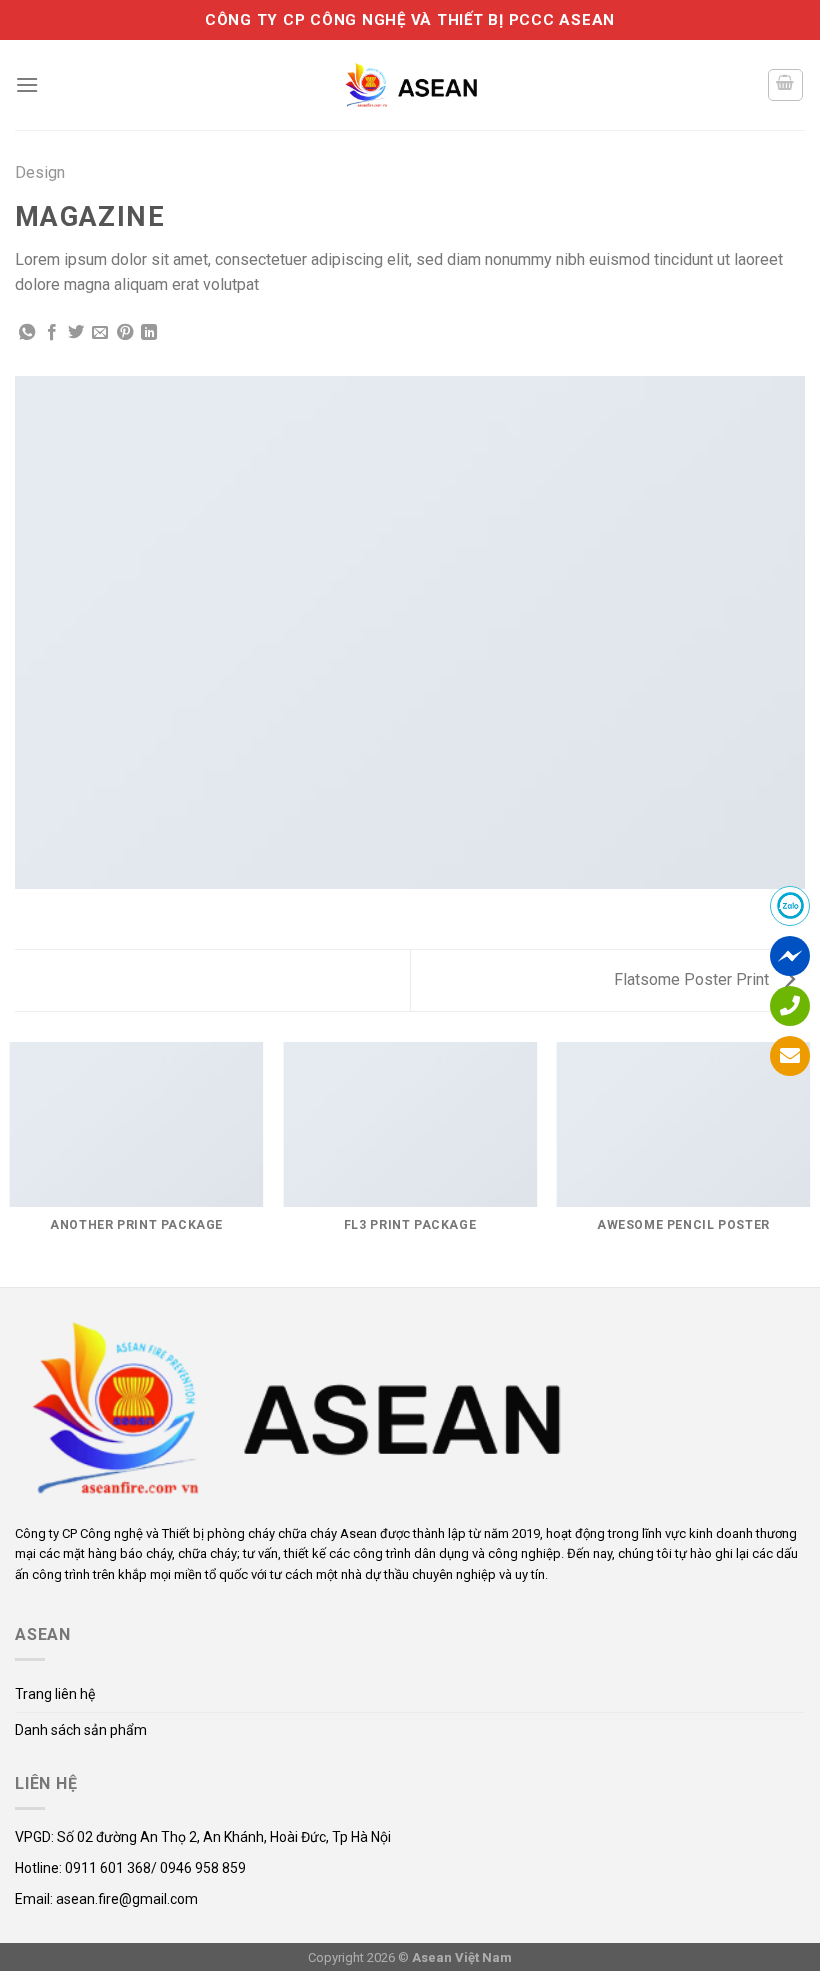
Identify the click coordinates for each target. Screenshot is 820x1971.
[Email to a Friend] (100, 333)
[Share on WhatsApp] (27, 333)
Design (40, 172)
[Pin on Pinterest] (125, 333)
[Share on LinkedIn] (149, 333)
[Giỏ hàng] (786, 85)
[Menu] (27, 84)
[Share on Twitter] (76, 333)
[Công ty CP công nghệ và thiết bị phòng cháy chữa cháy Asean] (410, 84)
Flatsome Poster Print (693, 979)
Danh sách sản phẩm (81, 1730)
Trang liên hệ (55, 1694)
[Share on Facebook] (52, 333)
